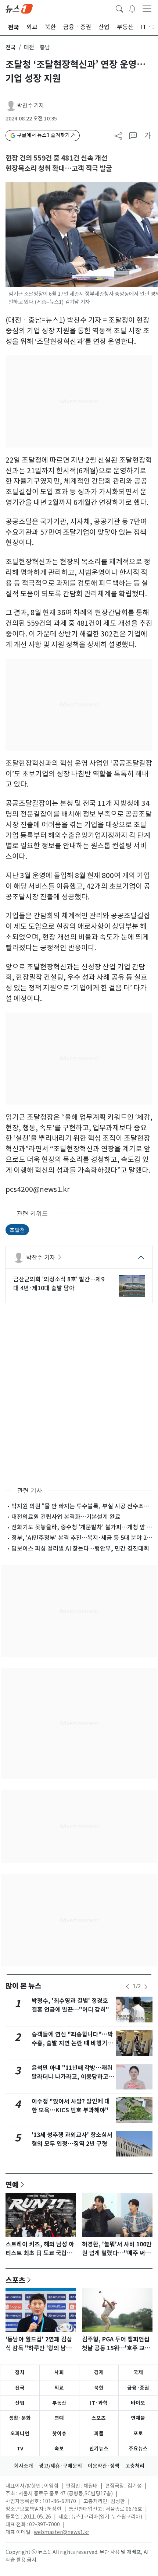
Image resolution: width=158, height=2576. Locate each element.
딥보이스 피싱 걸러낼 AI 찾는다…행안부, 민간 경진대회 (80, 1548)
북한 (99, 2388)
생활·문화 (20, 2418)
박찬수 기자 (31, 106)
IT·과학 (99, 2403)
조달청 (17, 1230)
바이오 (138, 2403)
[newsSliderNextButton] (146, 1987)
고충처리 (135, 2466)
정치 (20, 2372)
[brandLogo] (19, 8)
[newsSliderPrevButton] (128, 1987)
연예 (12, 2184)
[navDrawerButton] (147, 8)
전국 (11, 47)
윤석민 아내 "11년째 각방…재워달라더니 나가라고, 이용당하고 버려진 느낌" (72, 2077)
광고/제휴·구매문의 (60, 2466)
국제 (138, 2372)
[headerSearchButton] (119, 8)
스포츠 (15, 2280)
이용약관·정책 (104, 2466)
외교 (59, 2388)
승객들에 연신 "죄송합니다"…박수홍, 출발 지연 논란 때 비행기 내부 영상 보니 (73, 2043)
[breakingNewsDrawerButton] (132, 8)
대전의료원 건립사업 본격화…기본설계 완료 (66, 1517)
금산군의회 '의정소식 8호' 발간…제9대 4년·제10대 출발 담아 (59, 1284)
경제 (99, 2372)
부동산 (59, 2403)
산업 (20, 2403)
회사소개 (24, 2466)
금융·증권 (138, 2388)
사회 (59, 2372)
